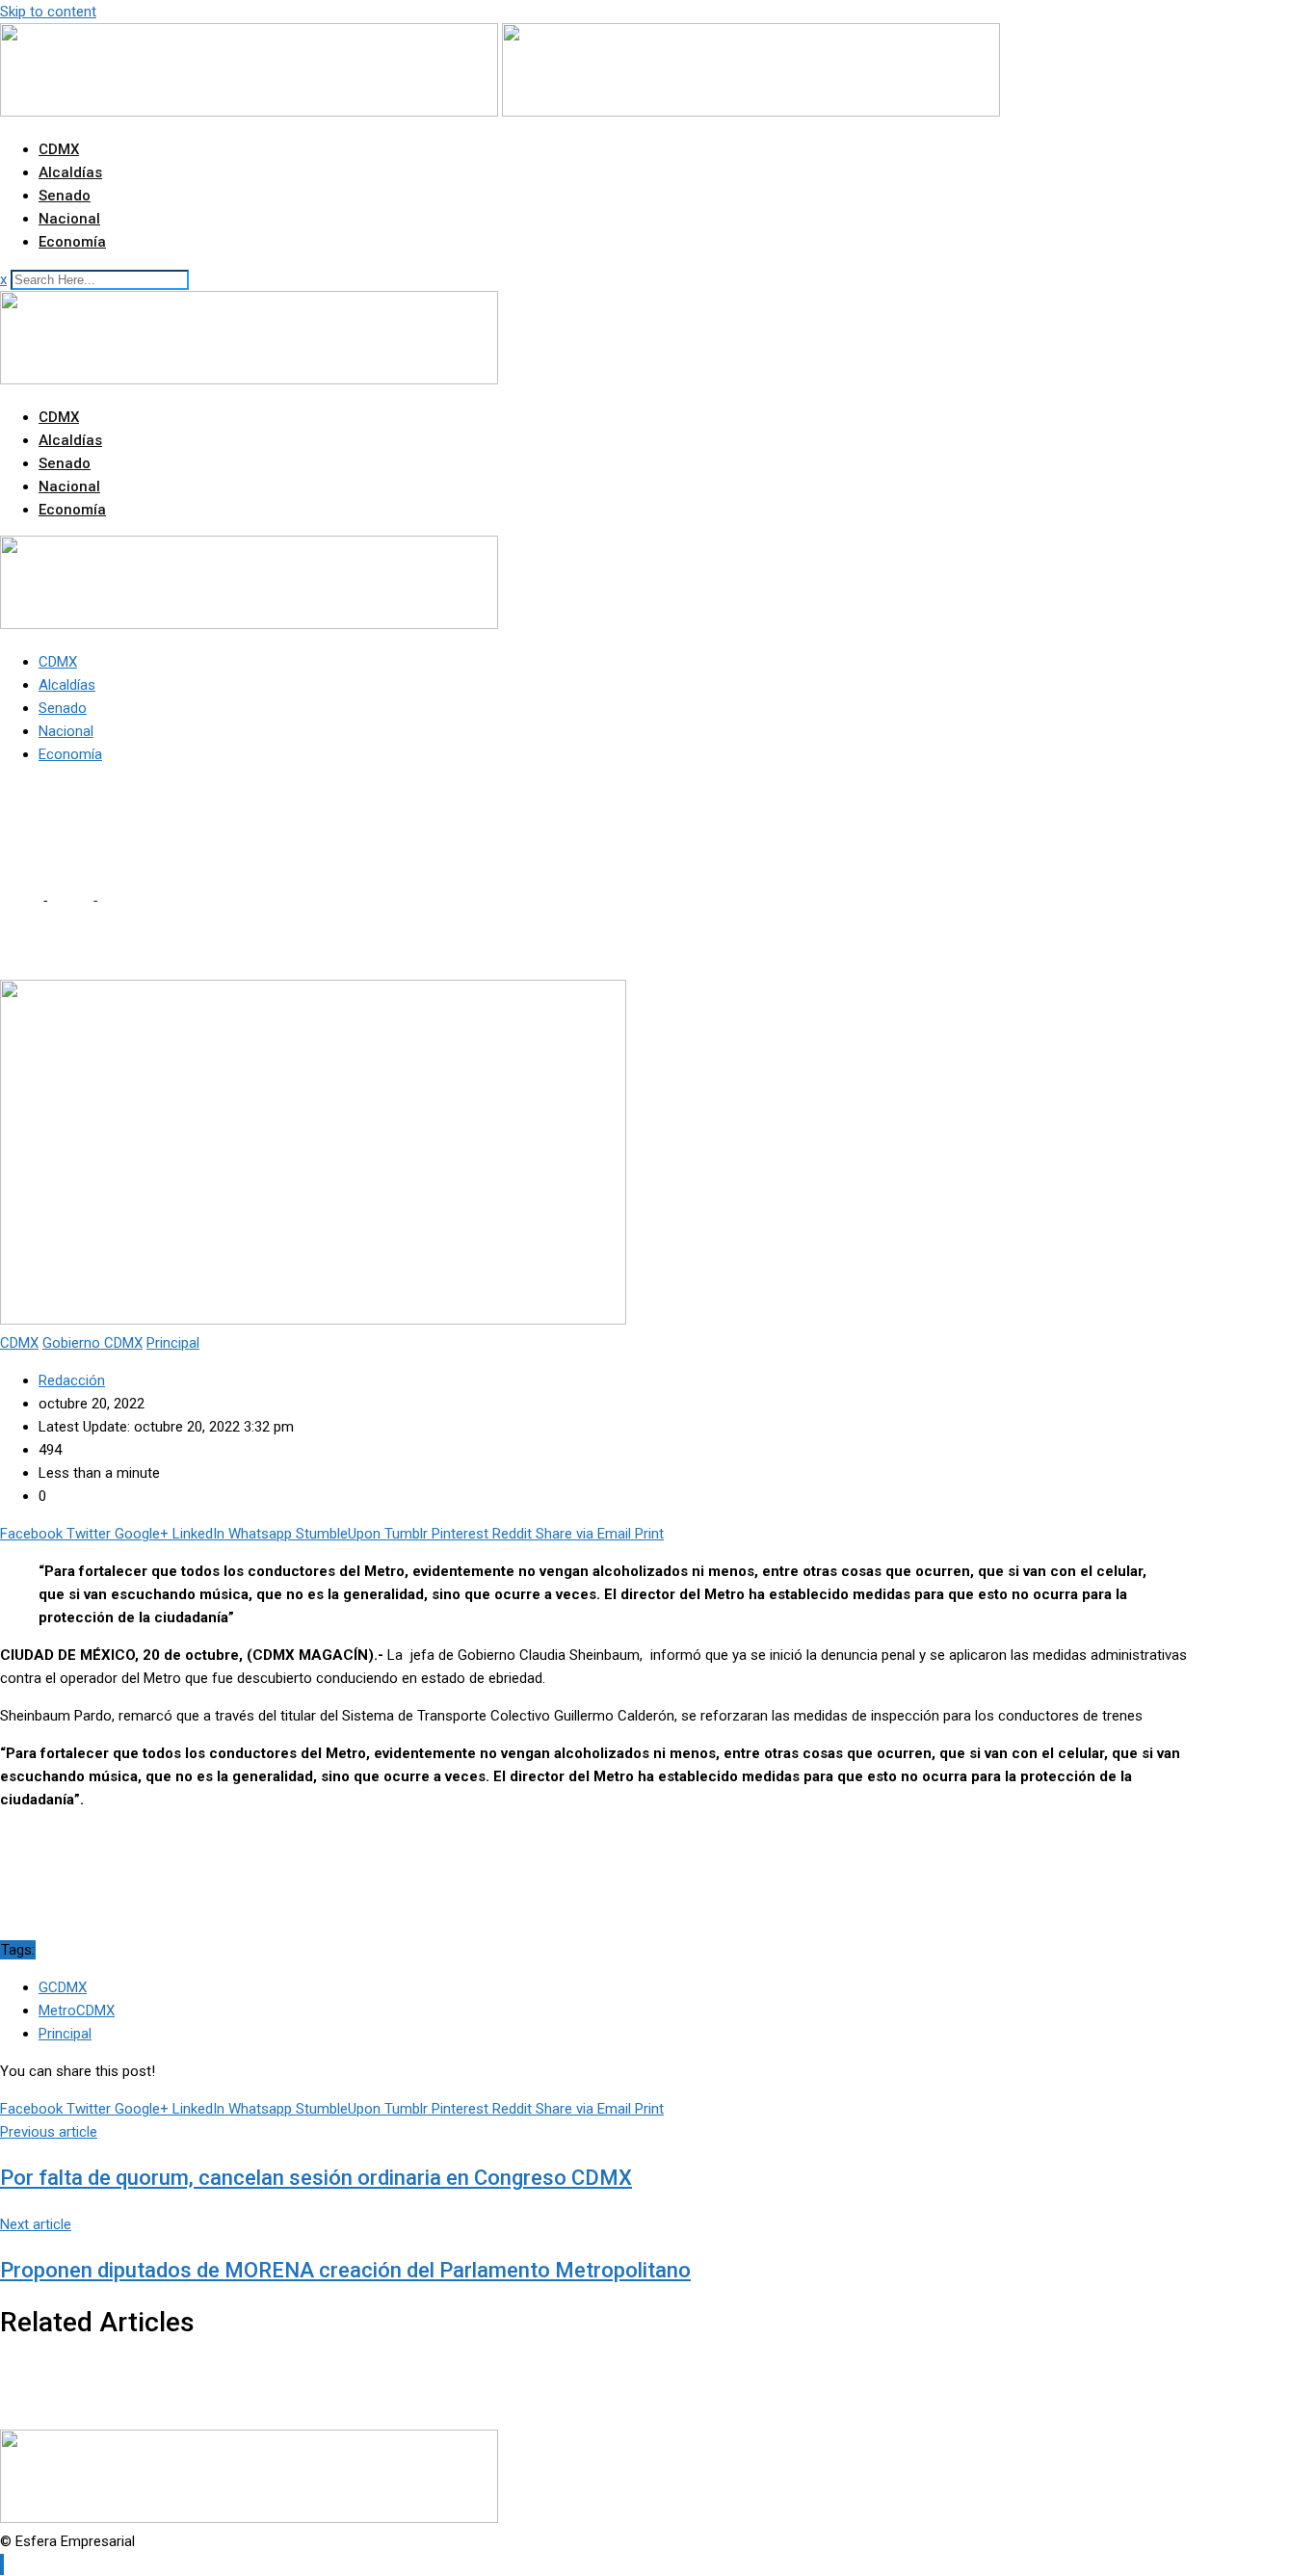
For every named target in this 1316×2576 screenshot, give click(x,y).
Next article (36, 2224)
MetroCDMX (77, 2011)
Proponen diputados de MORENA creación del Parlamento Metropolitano (345, 2270)
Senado (65, 196)
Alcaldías (70, 172)
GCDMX (63, 1987)
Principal (65, 2034)
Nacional (69, 219)
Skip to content (48, 12)
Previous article (49, 2132)
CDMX (59, 149)
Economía (72, 242)
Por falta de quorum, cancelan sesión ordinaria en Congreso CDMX (316, 2178)
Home (19, 901)
